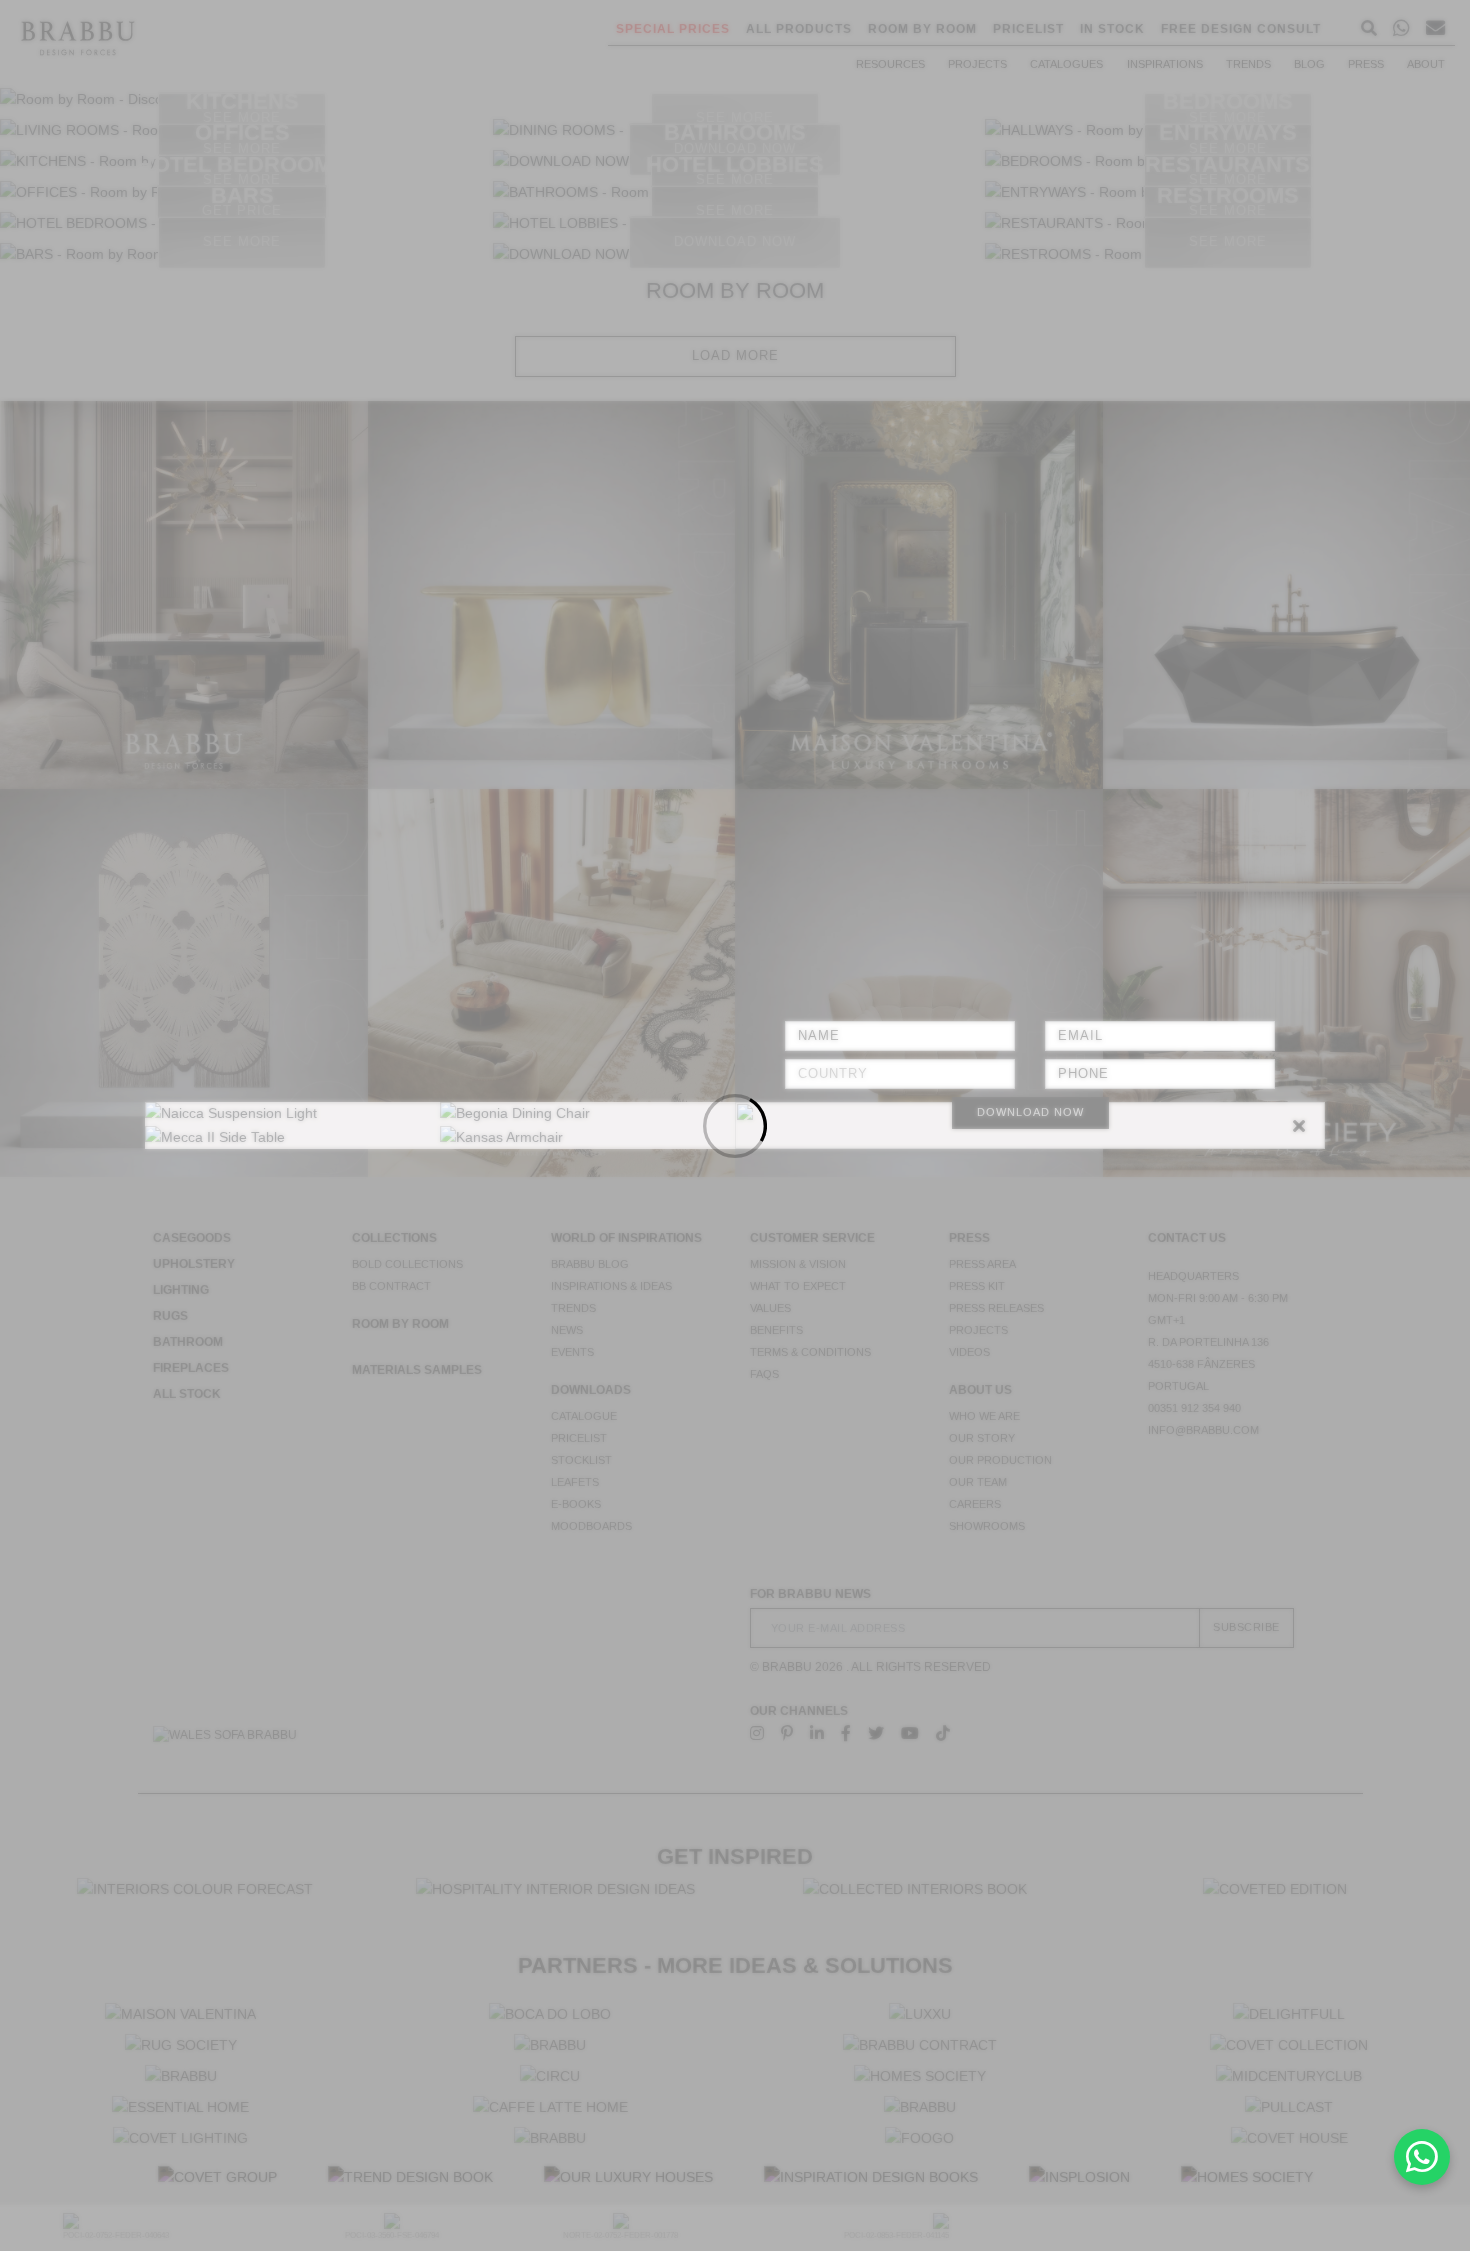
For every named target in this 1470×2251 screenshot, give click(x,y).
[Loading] (735, 1125)
